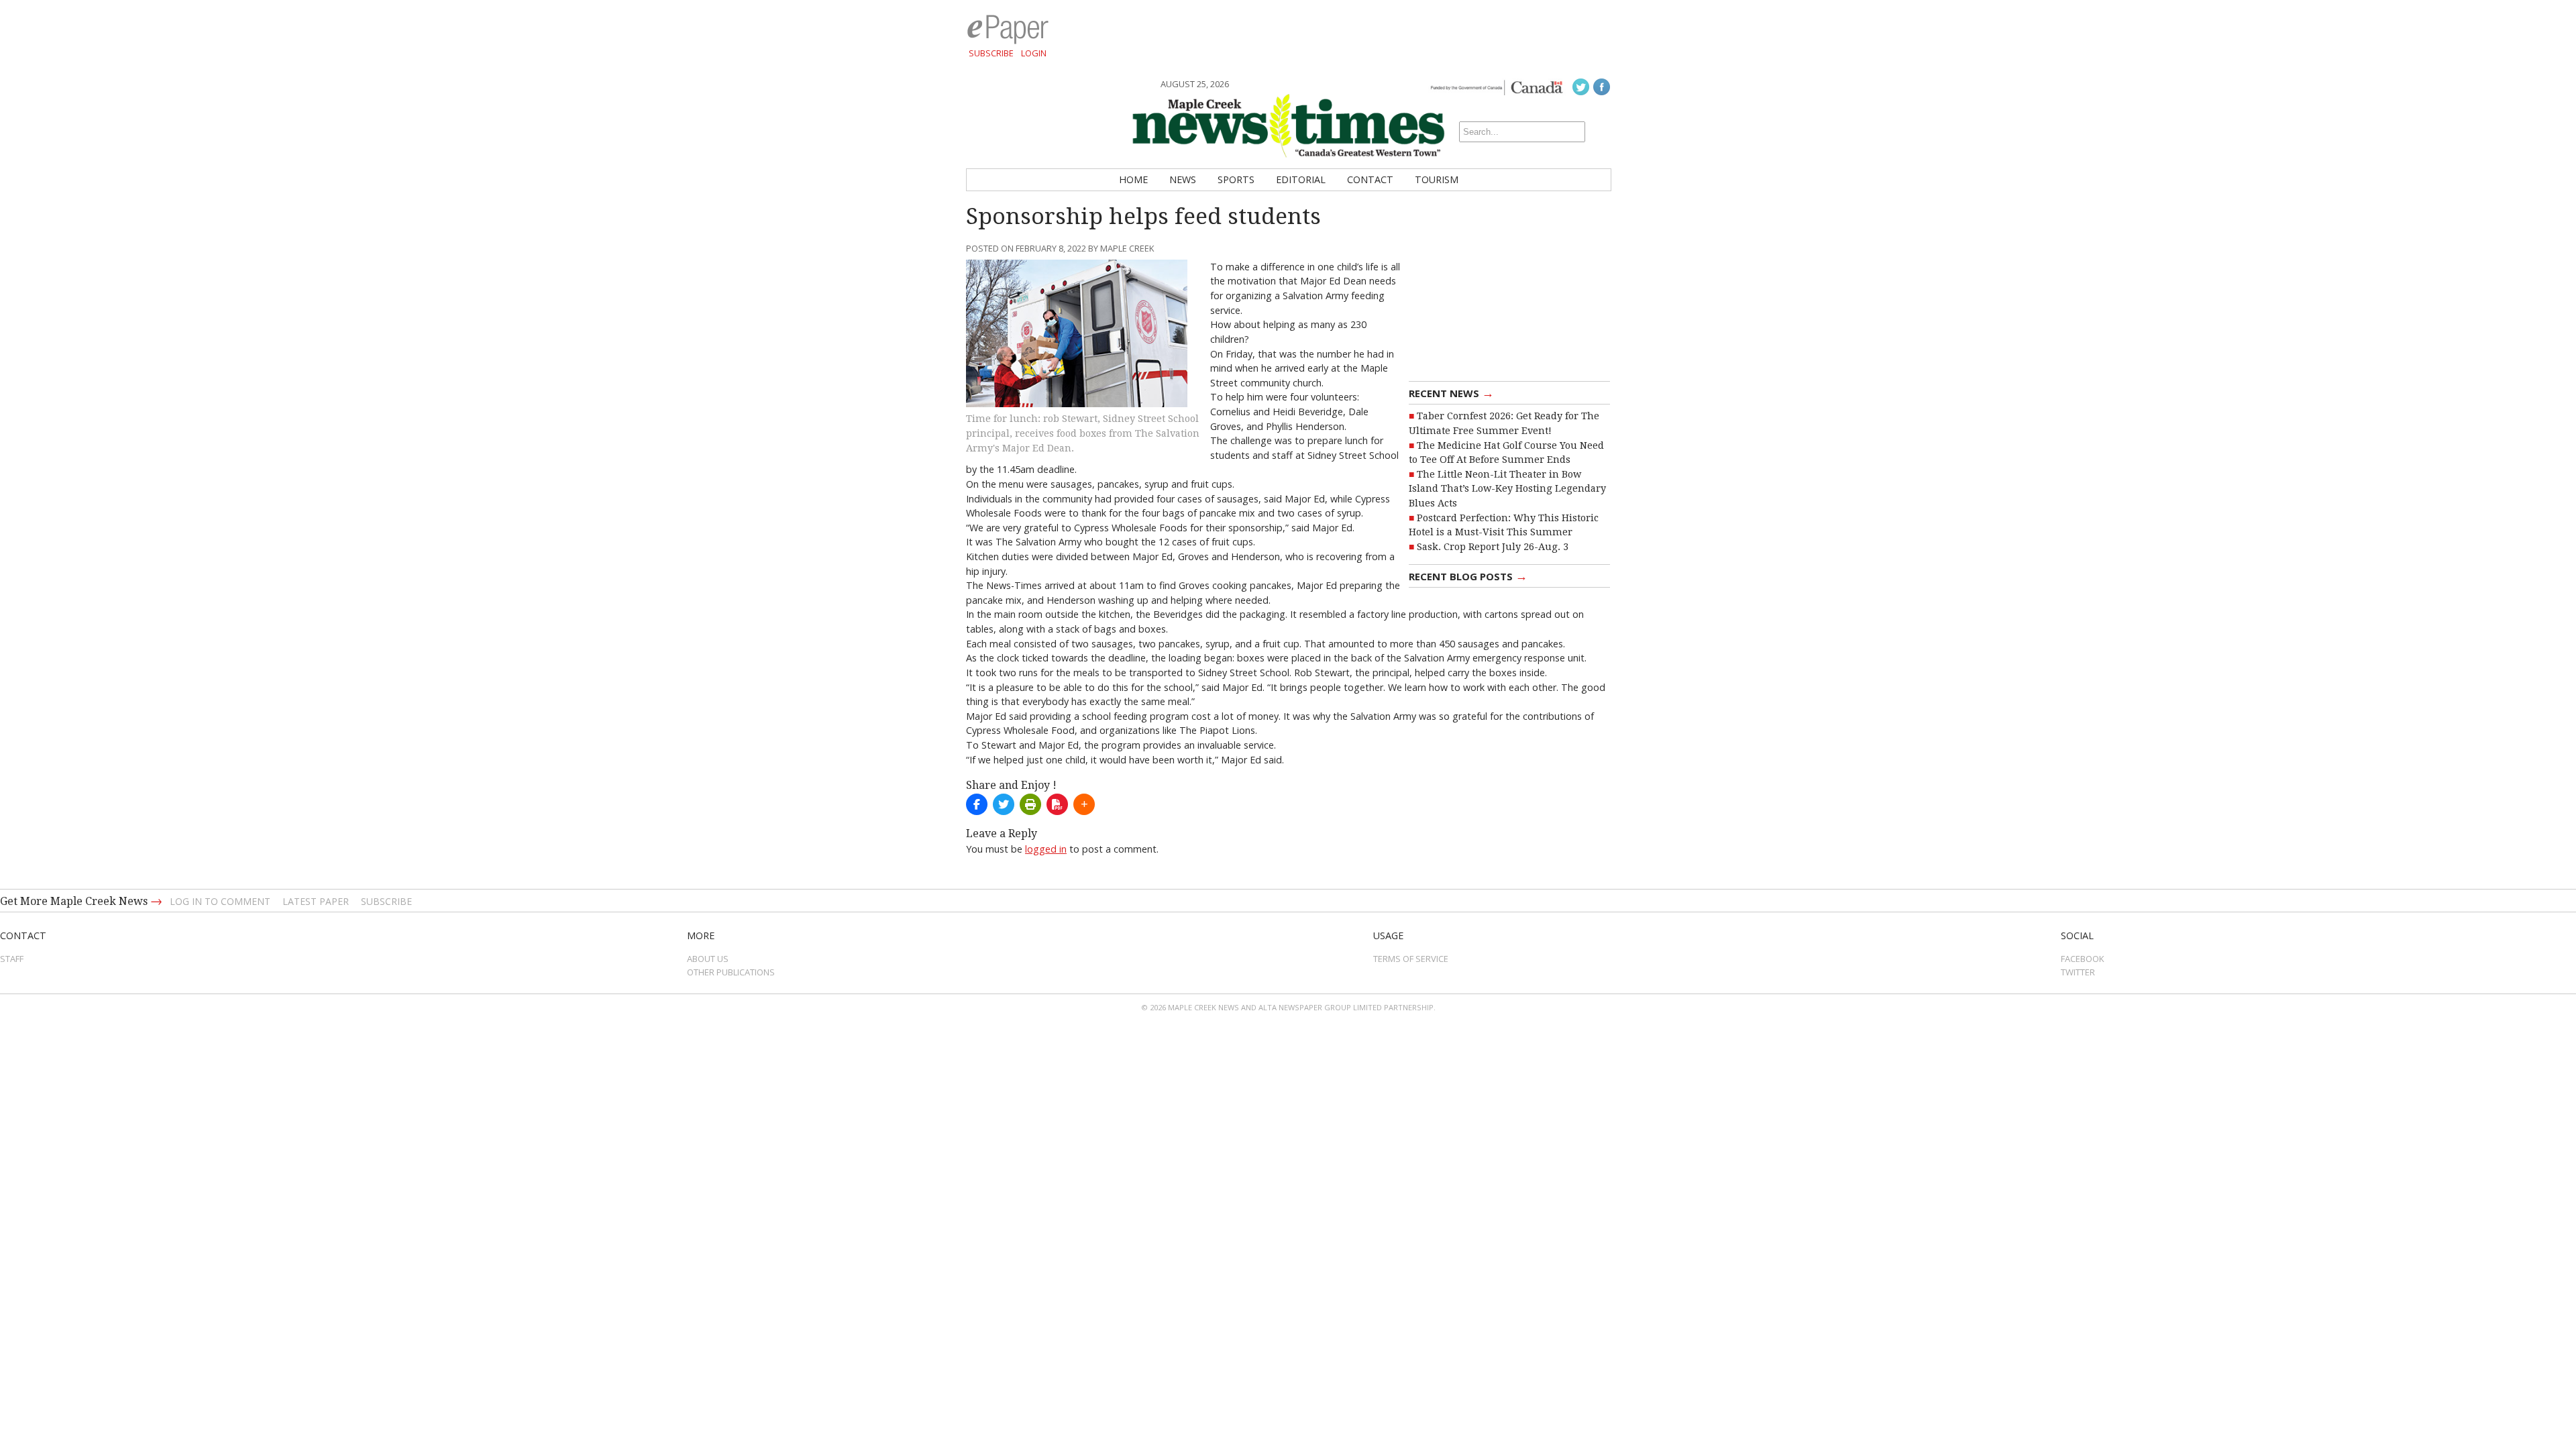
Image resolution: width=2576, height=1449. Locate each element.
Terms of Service (1411, 959)
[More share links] (1084, 804)
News (1183, 179)
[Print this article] (1030, 804)
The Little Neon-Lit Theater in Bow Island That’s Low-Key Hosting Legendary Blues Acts (1507, 489)
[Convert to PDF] (1057, 804)
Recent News (1451, 392)
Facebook (2083, 959)
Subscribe (991, 53)
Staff (12, 959)
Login (1034, 53)
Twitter (2078, 972)
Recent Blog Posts (1468, 576)
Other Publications (731, 972)
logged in (1046, 849)
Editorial (1301, 179)
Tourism (1437, 179)
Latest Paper (316, 901)
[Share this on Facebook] (977, 804)
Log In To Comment (220, 901)
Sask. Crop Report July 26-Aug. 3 (1493, 547)
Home (1133, 179)
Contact (1370, 179)
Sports (1236, 179)
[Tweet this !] (1004, 804)
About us (708, 959)
